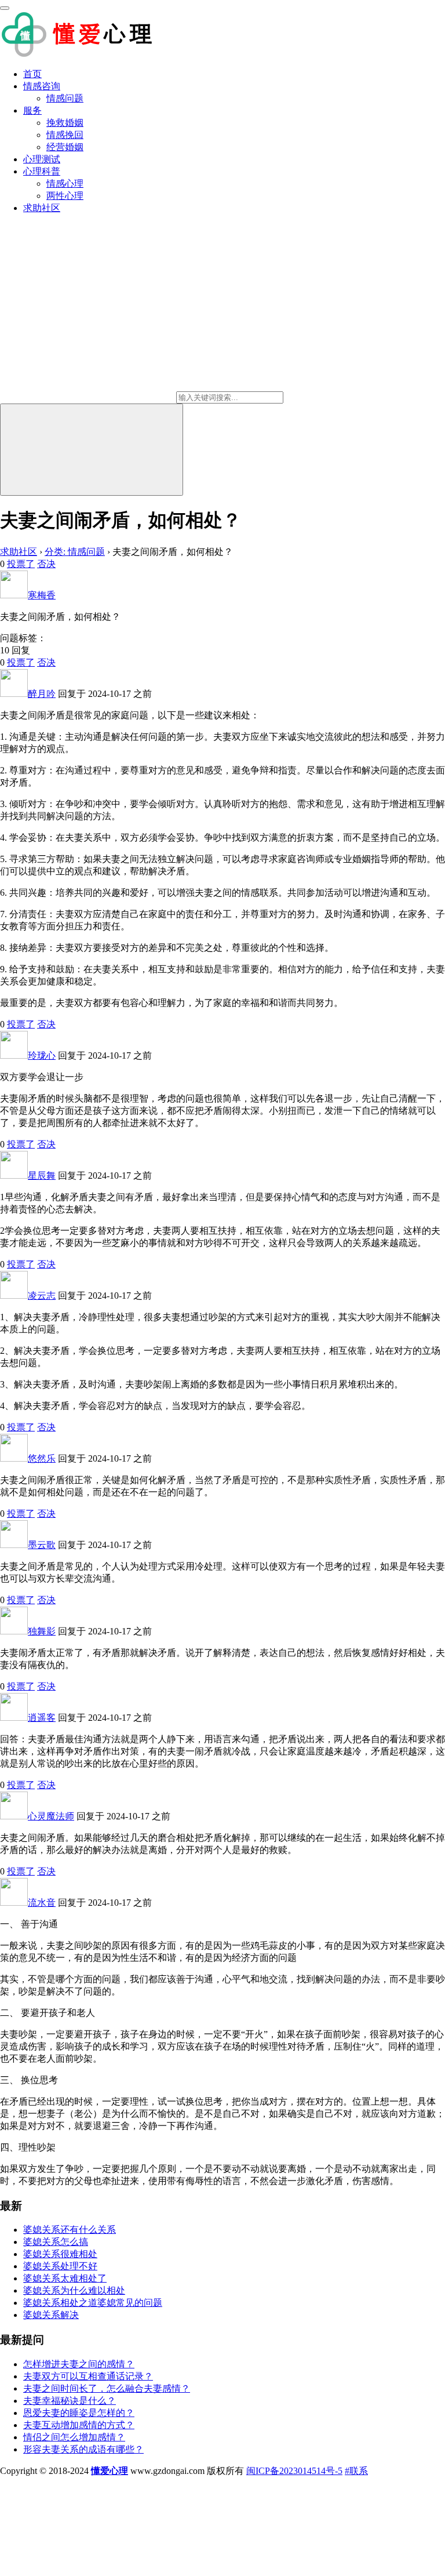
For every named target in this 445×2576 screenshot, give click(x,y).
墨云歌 (42, 1545)
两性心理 (65, 196)
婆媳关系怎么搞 (56, 2242)
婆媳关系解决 (51, 2315)
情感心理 (65, 184)
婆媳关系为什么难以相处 (74, 2290)
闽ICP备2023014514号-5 (294, 2471)
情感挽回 (65, 135)
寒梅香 (42, 595)
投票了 (21, 564)
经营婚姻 (65, 147)
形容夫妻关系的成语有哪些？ (83, 2449)
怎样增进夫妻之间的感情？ (79, 2364)
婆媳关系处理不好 (60, 2266)
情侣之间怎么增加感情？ (74, 2437)
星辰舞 (42, 1176)
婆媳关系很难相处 (60, 2254)
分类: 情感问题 (75, 552)
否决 (46, 564)
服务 (32, 110)
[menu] (5, 8)
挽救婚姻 (65, 123)
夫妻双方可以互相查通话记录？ (88, 2376)
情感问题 (65, 98)
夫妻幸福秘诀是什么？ (70, 2401)
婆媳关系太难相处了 (65, 2278)
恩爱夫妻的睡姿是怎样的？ (79, 2413)
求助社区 (42, 208)
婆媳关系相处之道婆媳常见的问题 (93, 2303)
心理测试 (42, 159)
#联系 (356, 2471)
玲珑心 (42, 1056)
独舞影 (42, 1631)
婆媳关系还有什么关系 (70, 2230)
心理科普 (42, 171)
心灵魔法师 (51, 1816)
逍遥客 (42, 1718)
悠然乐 (42, 1458)
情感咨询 (42, 86)
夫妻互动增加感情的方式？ (79, 2425)
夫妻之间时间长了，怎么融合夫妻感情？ (107, 2388)
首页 (32, 74)
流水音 (42, 1903)
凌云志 (42, 1296)
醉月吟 (42, 694)
